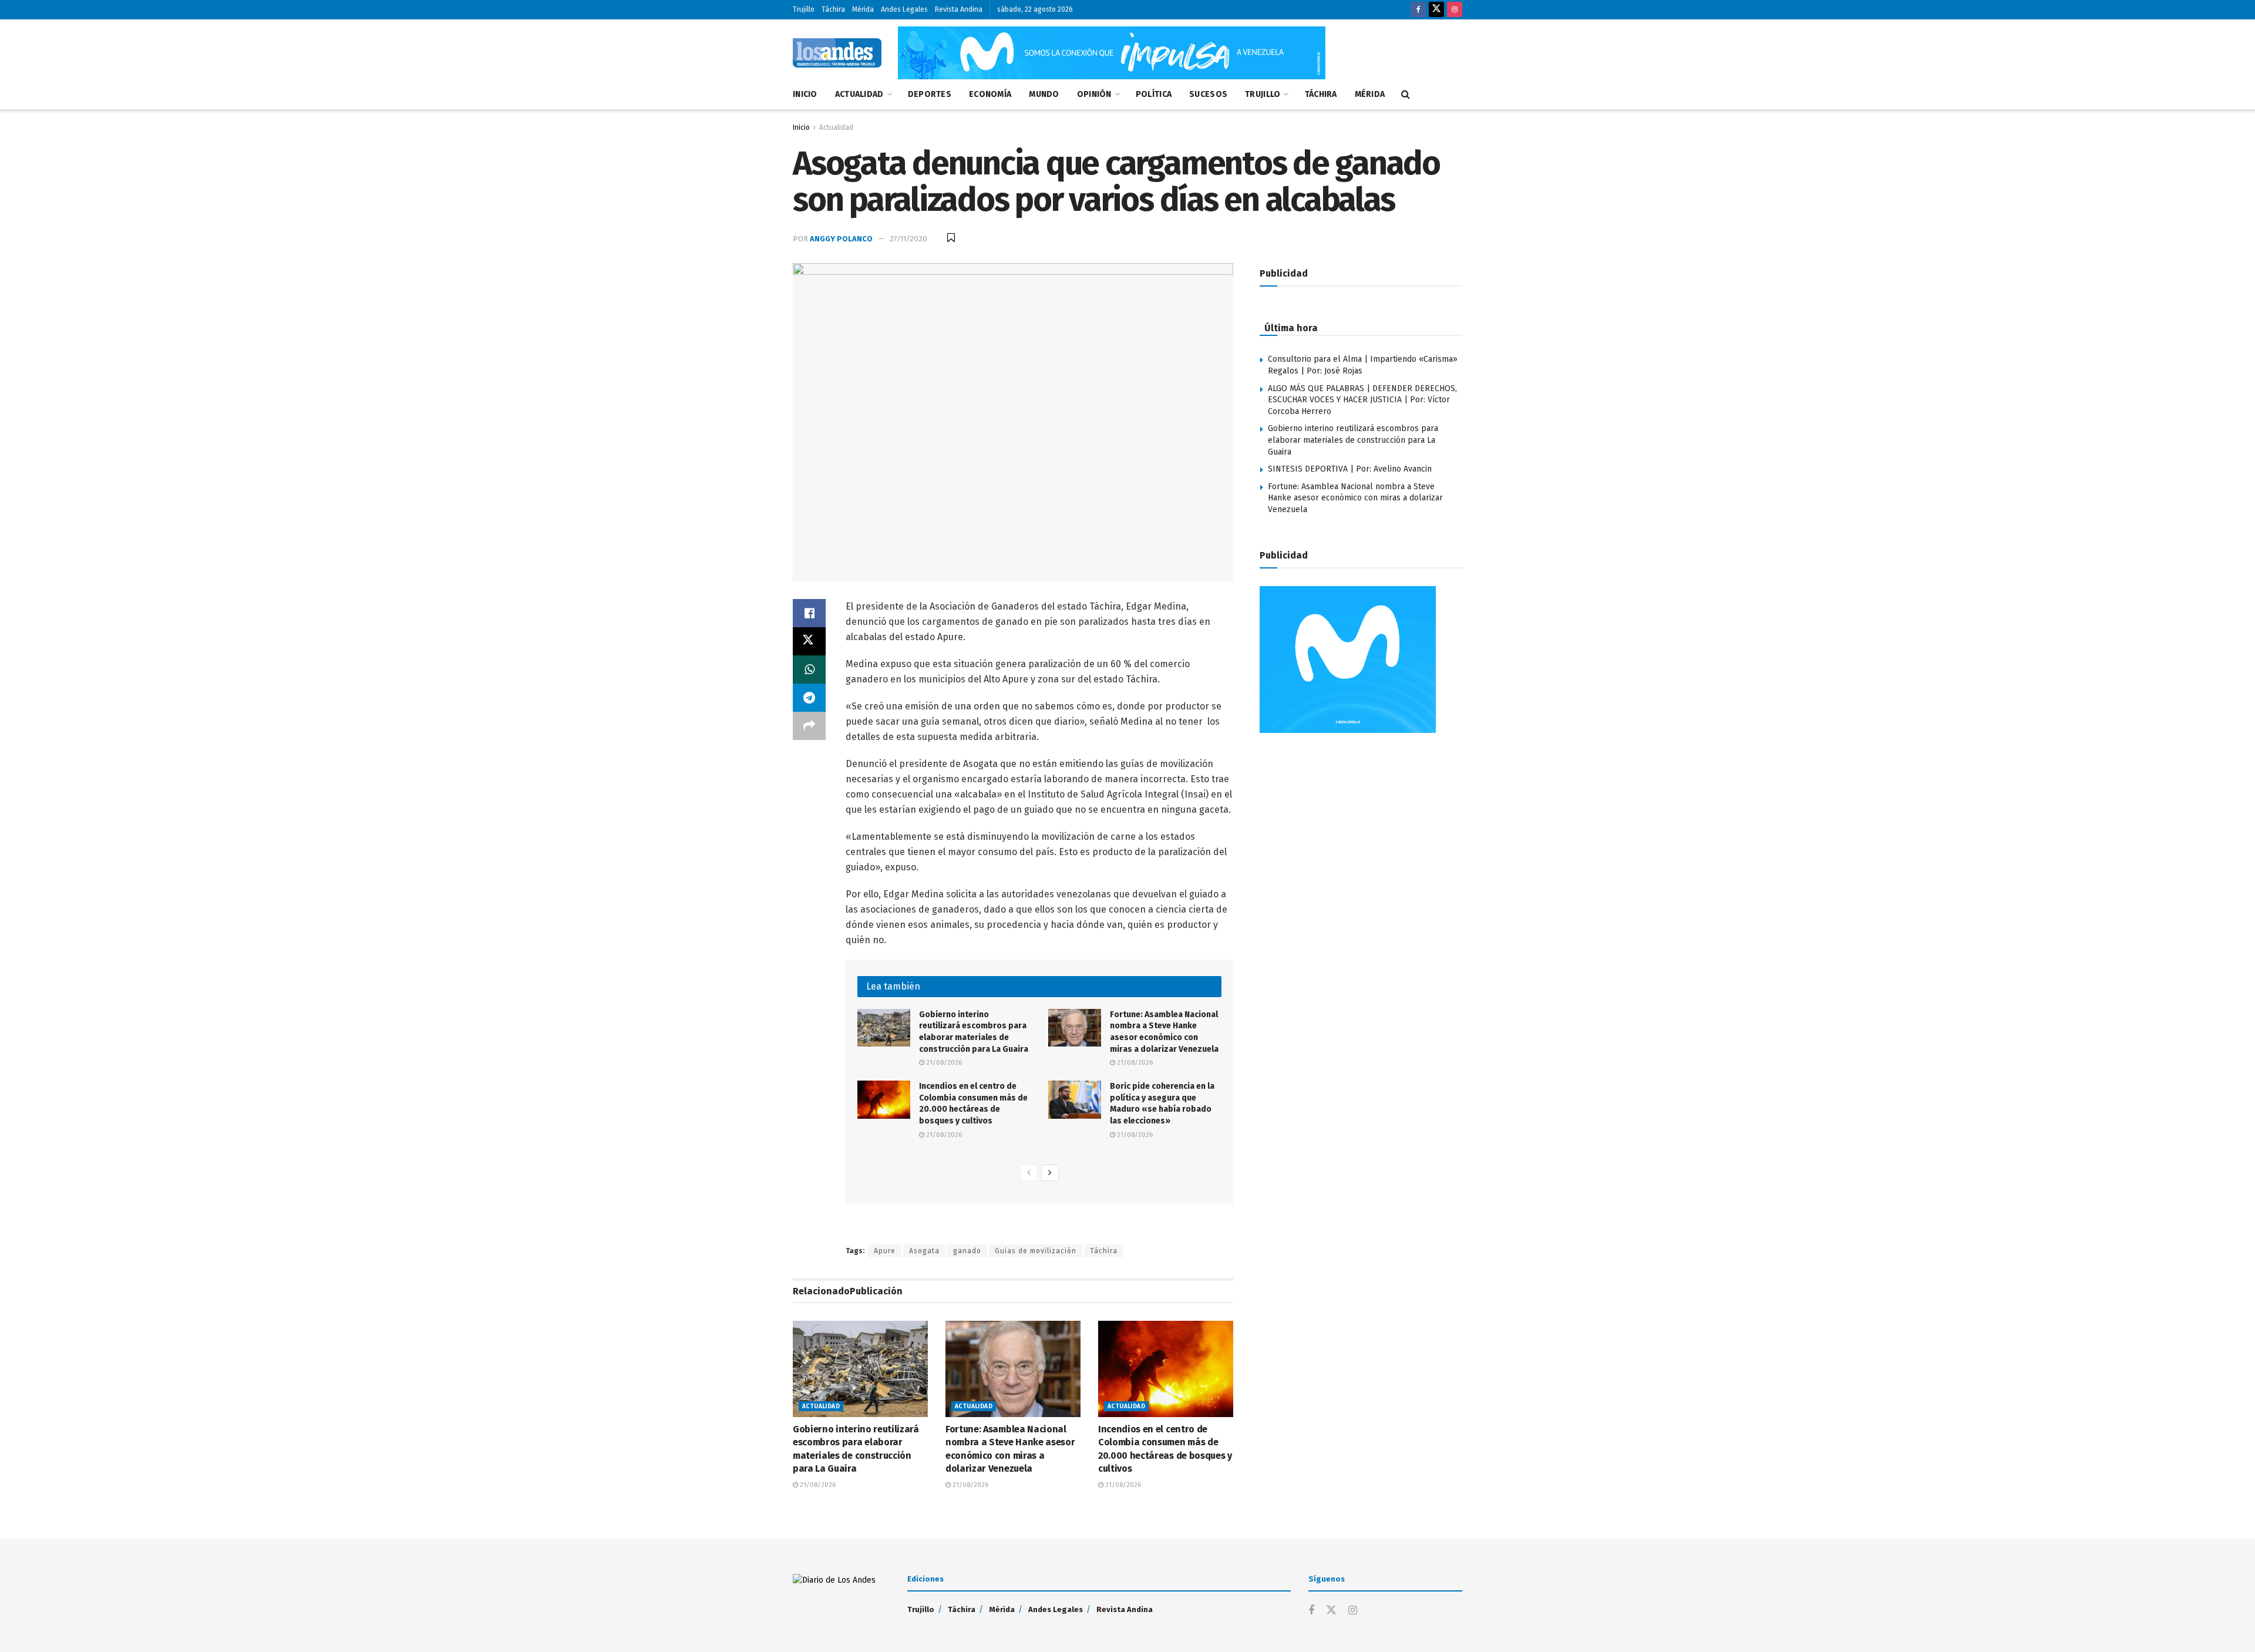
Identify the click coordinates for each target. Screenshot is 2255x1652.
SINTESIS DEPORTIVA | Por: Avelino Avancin (1350, 469)
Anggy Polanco (841, 239)
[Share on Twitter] (809, 641)
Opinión (1094, 94)
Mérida (863, 9)
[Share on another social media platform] (809, 726)
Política (1154, 94)
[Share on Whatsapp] (809, 669)
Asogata (924, 1251)
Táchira (833, 9)
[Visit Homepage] (837, 53)
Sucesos (1208, 94)
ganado (967, 1251)
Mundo (1044, 94)
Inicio (805, 94)
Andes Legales (904, 9)
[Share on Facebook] (809, 613)
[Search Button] (1406, 95)
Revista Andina (959, 9)
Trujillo (804, 9)
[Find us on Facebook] (1418, 10)
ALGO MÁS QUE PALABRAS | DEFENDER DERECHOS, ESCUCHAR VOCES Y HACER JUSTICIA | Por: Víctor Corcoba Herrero (1362, 400)
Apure (885, 1251)
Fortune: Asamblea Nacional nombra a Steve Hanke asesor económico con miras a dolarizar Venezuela (1355, 498)
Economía (990, 94)
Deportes (930, 94)
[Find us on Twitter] (1436, 10)
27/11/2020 (908, 239)
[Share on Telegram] (809, 698)
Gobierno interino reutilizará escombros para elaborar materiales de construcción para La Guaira (1353, 440)
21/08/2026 (943, 1063)
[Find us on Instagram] (1455, 10)
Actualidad (859, 94)
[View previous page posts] (1029, 1173)
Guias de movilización (1036, 1251)
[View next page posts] (1050, 1173)
